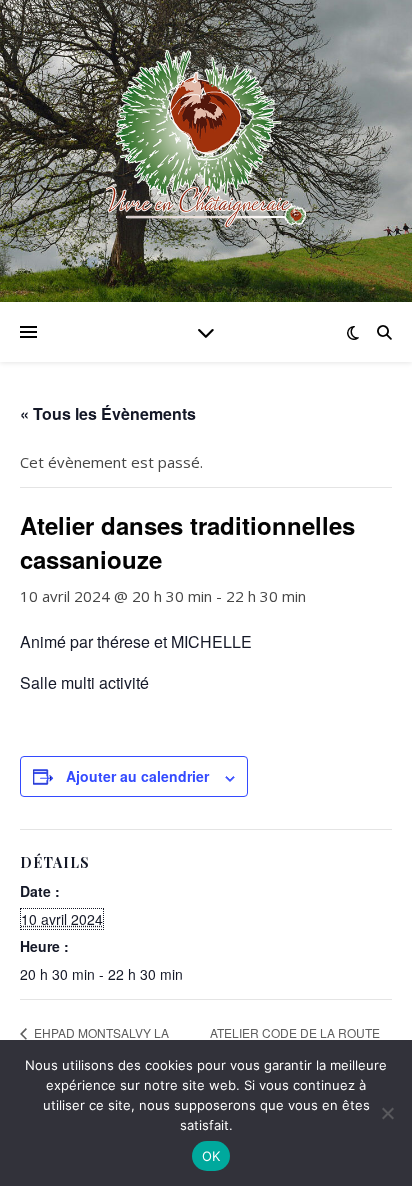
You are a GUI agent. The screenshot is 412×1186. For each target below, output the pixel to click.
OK (211, 1156)
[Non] (387, 1113)
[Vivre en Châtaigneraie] (206, 138)
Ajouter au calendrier (137, 776)
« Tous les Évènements (108, 413)
